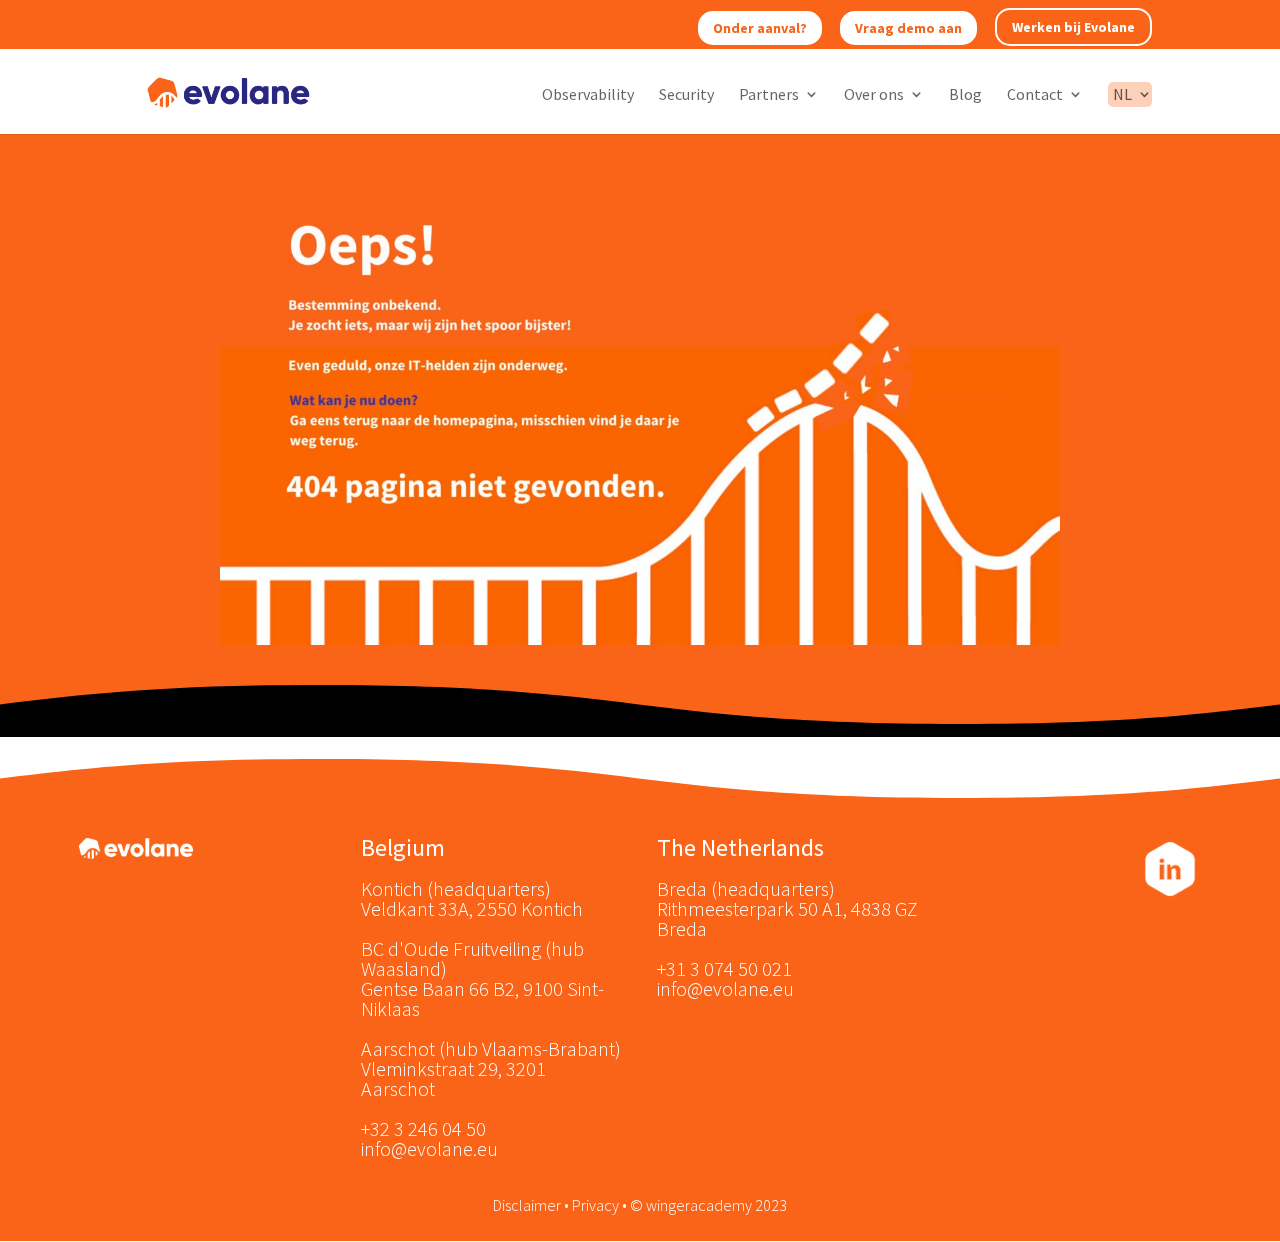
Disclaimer (527, 1205)
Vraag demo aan (908, 28)
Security (686, 95)
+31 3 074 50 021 (724, 968)
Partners (769, 95)
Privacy (595, 1205)
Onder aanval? (760, 28)
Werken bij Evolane (1073, 27)
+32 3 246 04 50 (423, 1128)
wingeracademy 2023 (716, 1205)
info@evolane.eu (429, 1148)
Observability (588, 95)
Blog (965, 95)
